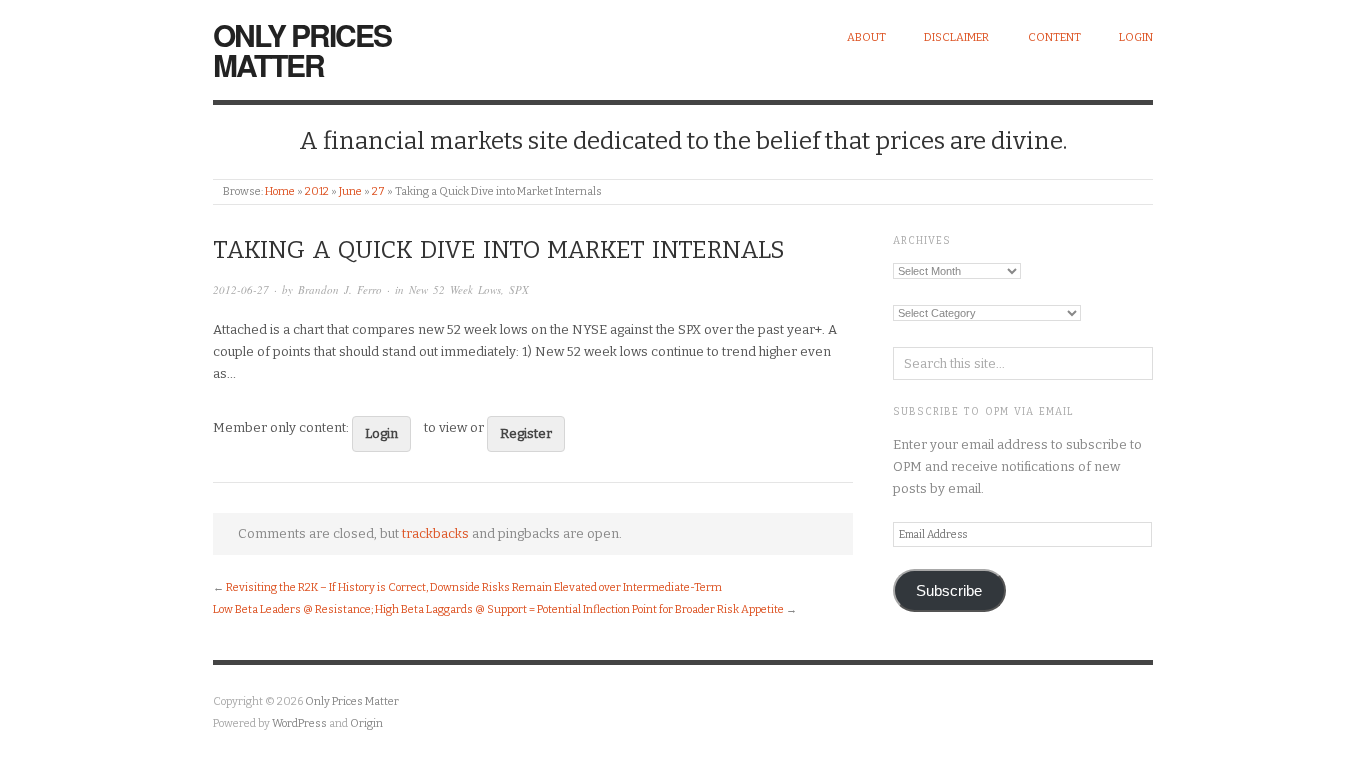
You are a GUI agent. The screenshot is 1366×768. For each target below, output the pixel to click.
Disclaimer (956, 37)
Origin (366, 723)
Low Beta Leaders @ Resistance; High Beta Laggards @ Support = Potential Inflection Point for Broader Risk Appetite (498, 609)
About (866, 37)
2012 (317, 191)
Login (1136, 37)
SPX (519, 289)
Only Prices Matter (302, 49)
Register (526, 433)
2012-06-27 (241, 289)
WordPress (299, 723)
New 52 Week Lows (455, 289)
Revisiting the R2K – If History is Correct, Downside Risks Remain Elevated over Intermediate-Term (474, 587)
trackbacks (435, 533)
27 (378, 191)
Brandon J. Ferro (340, 289)
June (350, 191)
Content (1054, 37)
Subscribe (949, 591)
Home (280, 191)
